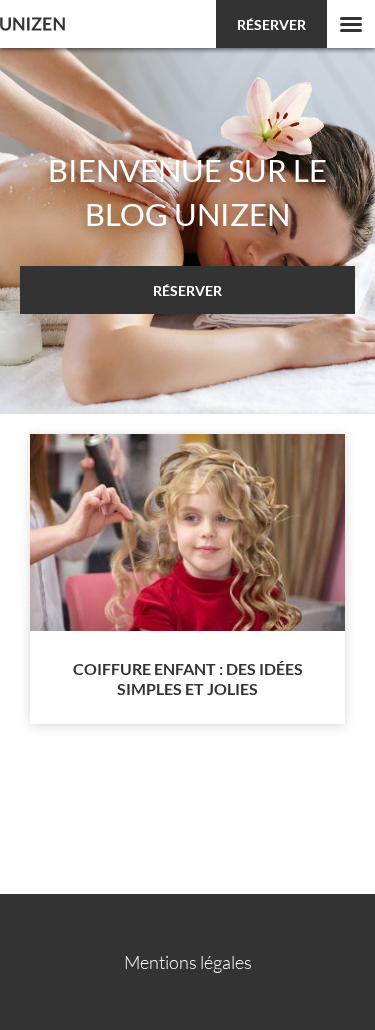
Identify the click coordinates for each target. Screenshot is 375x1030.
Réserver (271, 24)
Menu (351, 24)
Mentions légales (188, 962)
